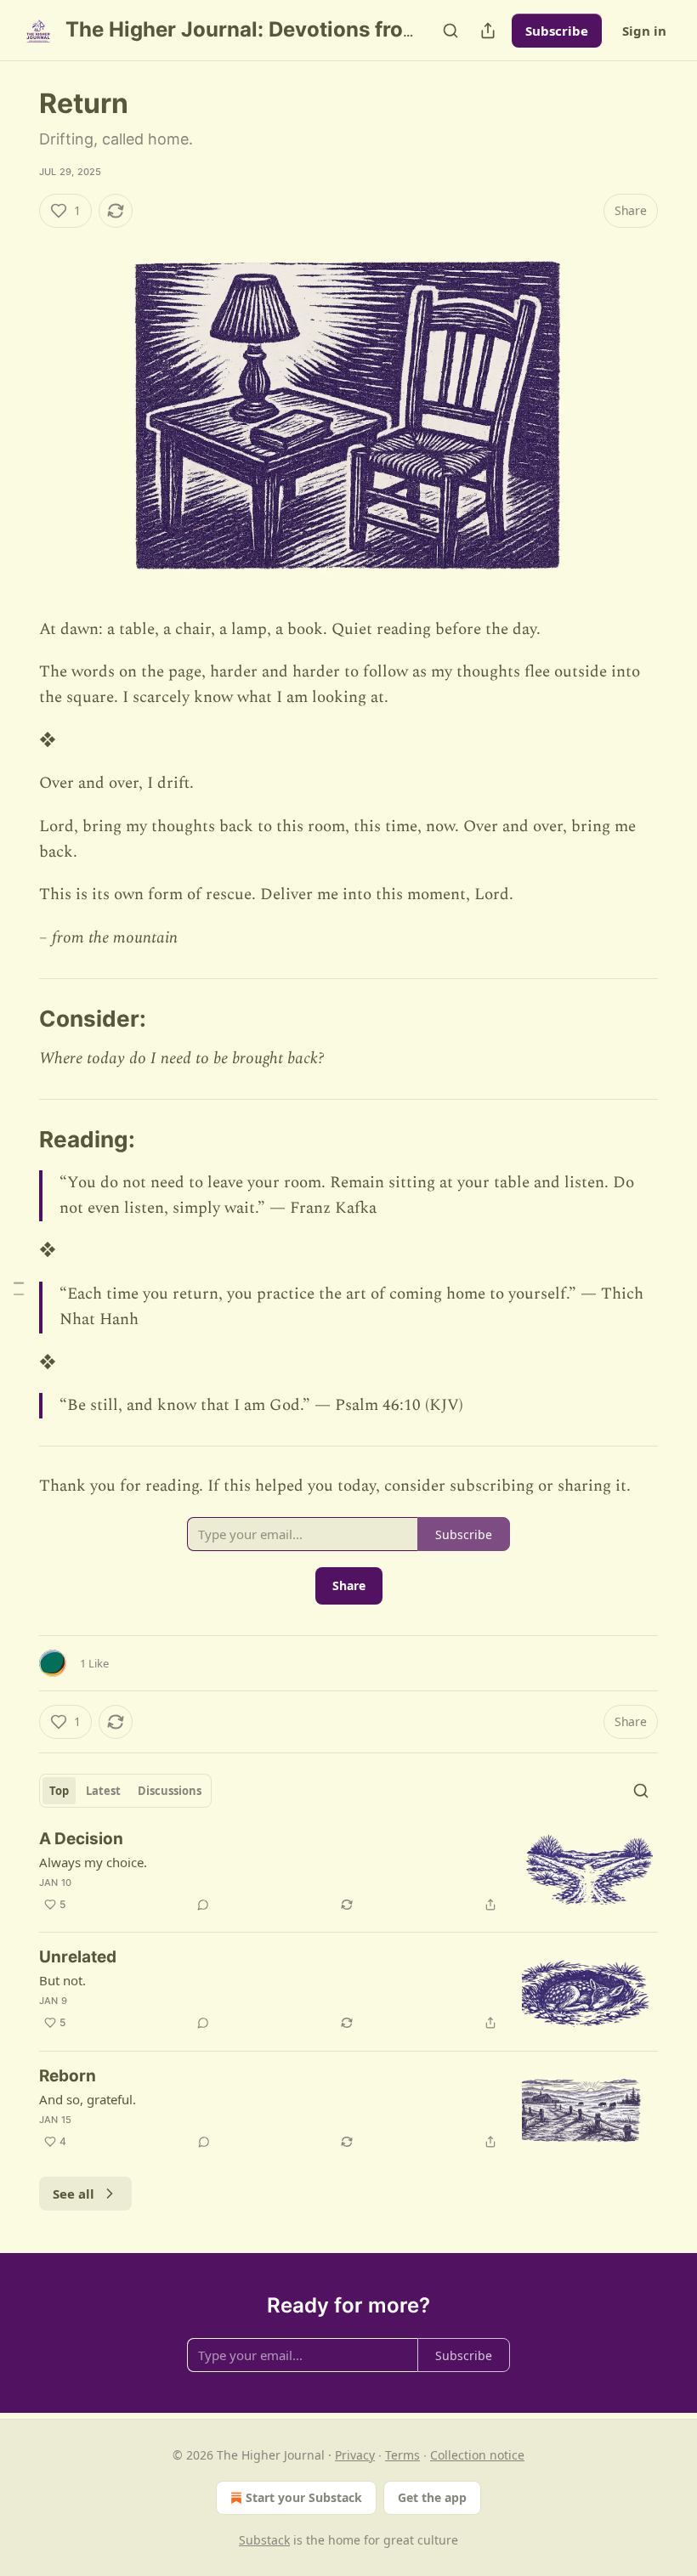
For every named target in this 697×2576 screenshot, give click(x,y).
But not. (62, 1980)
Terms (402, 2455)
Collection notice (477, 2455)
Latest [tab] (103, 1791)
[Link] (15, 1019)
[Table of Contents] (19, 1288)
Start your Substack (304, 2497)
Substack (264, 2540)
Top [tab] (59, 1791)
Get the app (432, 2497)
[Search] (450, 31)
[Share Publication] (488, 31)
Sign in (644, 31)
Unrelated (78, 1957)
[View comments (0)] (203, 1905)
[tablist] (125, 1791)
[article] (348, 1874)
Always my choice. (93, 1862)
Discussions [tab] (170, 1791)
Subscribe (557, 31)
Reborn (68, 2076)
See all (74, 2194)
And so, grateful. (88, 2099)
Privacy (355, 2455)
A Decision (81, 1839)
